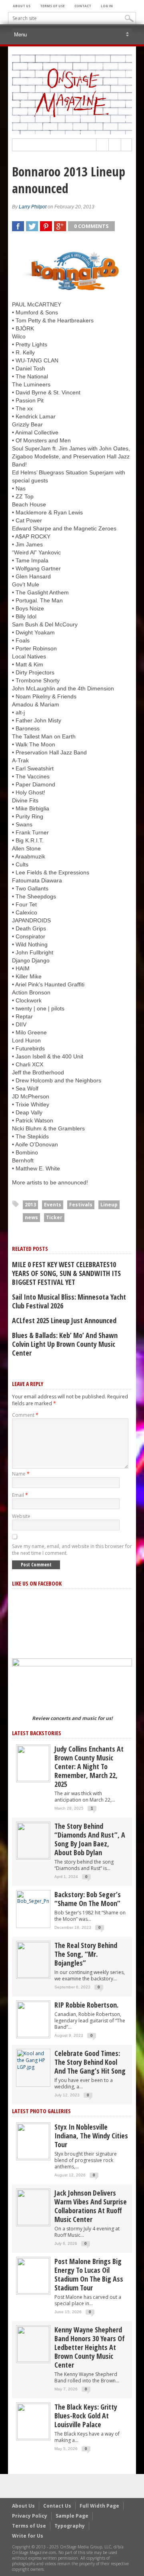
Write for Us (28, 2536)
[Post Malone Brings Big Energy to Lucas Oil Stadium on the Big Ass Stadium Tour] (33, 2275)
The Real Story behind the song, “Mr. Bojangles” (86, 1954)
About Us (22, 6)
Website (21, 1516)
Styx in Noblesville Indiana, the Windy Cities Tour (91, 2136)
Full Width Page (99, 2506)
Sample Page (72, 2516)
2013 (30, 1205)
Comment (25, 1415)
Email (20, 1495)
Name (21, 1474)
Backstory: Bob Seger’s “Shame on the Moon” (88, 1899)
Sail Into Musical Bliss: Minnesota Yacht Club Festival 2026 (69, 1301)
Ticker (54, 1217)
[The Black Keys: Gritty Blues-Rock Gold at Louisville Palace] (33, 2421)
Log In (107, 6)
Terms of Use (52, 6)
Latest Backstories (37, 1733)
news (31, 1217)
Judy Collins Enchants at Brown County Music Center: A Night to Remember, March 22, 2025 (89, 1766)
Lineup (109, 1205)
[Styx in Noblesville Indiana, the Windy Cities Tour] (33, 2141)
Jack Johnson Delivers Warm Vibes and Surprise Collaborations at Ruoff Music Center (91, 2206)
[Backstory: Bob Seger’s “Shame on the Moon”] (33, 1897)
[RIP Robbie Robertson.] (33, 2019)
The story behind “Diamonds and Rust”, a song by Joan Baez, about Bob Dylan (90, 1839)
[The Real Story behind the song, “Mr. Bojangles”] (33, 1959)
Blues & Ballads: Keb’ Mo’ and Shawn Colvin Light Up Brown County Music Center (65, 1344)
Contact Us (57, 2506)
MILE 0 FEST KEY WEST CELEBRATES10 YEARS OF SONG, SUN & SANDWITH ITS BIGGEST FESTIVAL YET (66, 1273)
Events (53, 1205)
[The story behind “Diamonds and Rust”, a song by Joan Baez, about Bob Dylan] (33, 1840)
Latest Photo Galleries (41, 2111)
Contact (83, 6)
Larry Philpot (33, 207)
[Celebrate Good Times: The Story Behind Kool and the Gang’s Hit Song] (33, 2060)
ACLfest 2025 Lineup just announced (64, 1320)
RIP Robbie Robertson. (86, 2005)
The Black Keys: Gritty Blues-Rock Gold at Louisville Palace (86, 2416)
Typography (70, 2526)
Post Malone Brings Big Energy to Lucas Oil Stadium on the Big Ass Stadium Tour (89, 2274)
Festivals (81, 1205)
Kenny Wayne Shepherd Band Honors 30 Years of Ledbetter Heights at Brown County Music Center (90, 2347)
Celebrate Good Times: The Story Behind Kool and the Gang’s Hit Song (90, 2062)
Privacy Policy (30, 2516)
